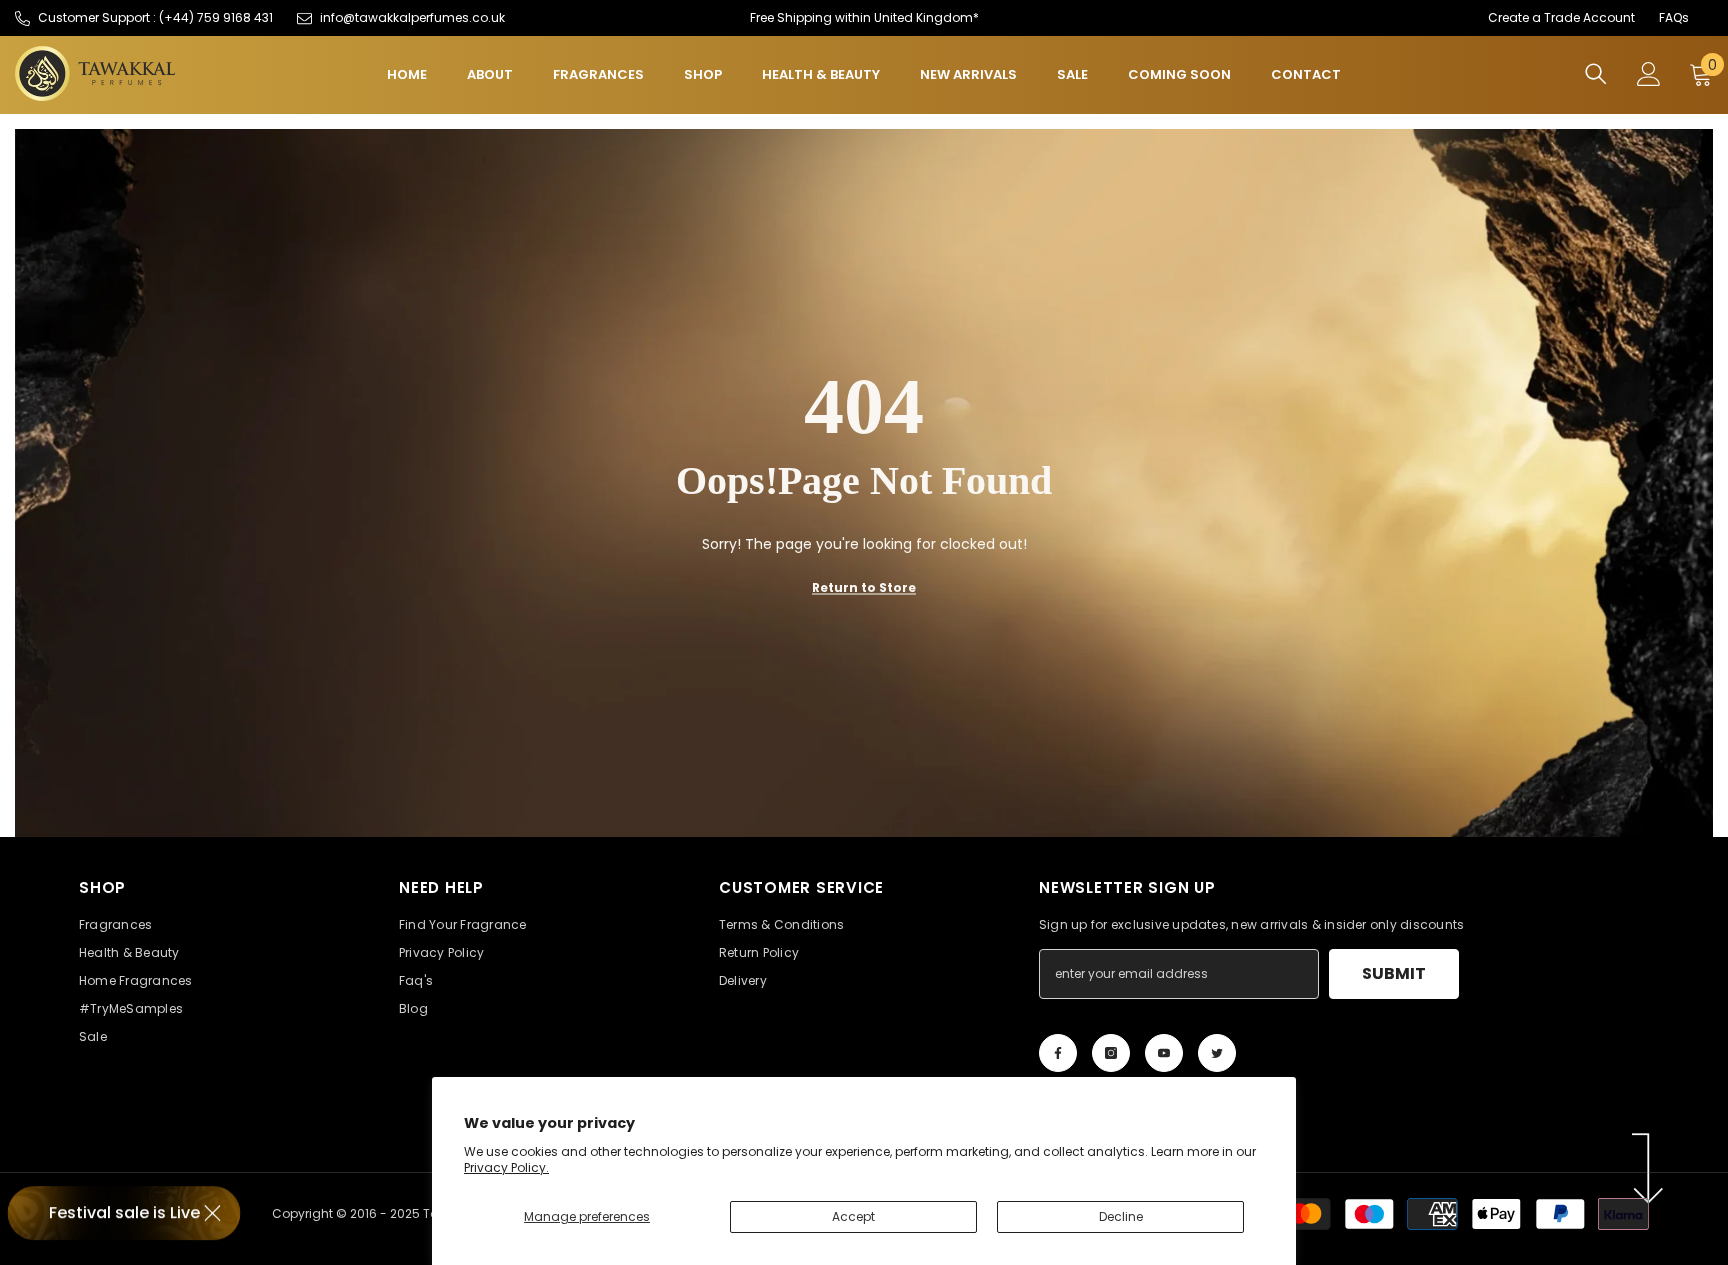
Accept (853, 1216)
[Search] (1596, 73)
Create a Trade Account (1561, 17)
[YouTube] (1164, 1053)
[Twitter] (1217, 1053)
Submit (1394, 973)
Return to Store (864, 586)
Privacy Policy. (506, 1167)
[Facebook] (1058, 1053)
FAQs (1674, 17)
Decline (1121, 1216)
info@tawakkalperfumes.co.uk (412, 17)
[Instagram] (1111, 1053)
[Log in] (1649, 74)
